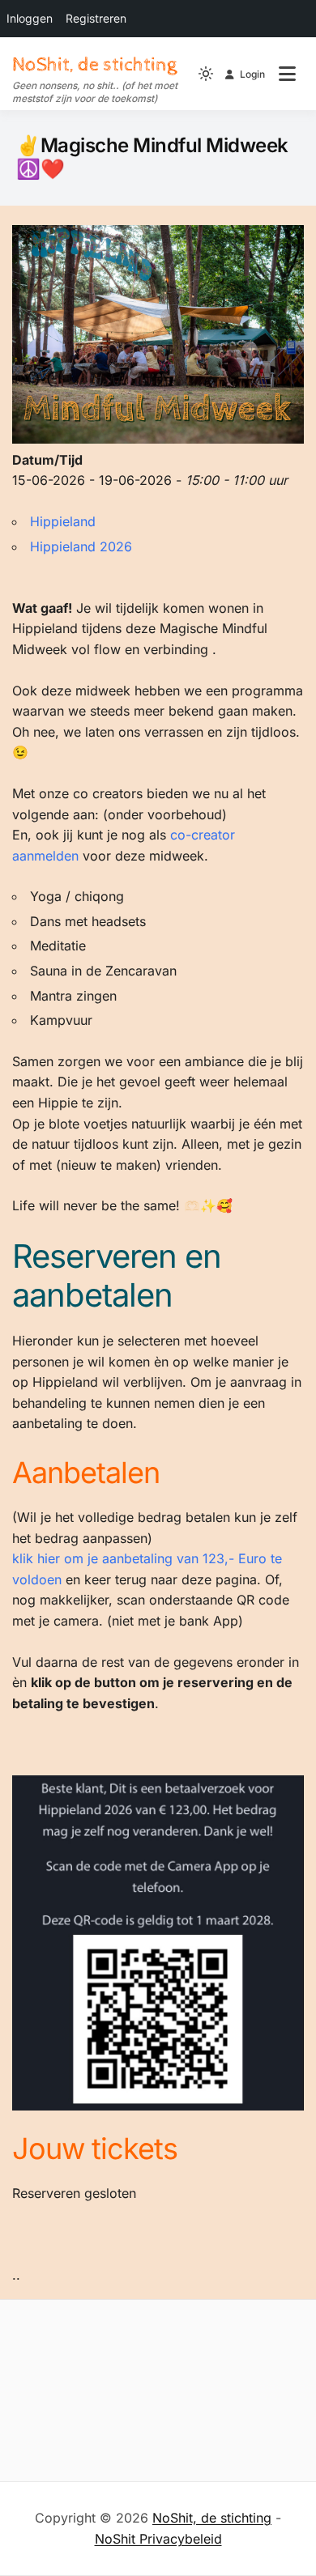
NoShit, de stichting (94, 65)
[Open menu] (287, 74)
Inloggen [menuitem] (30, 18)
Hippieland (63, 521)
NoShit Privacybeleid (158, 2539)
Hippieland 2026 (81, 546)
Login (253, 74)
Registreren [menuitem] (96, 18)
